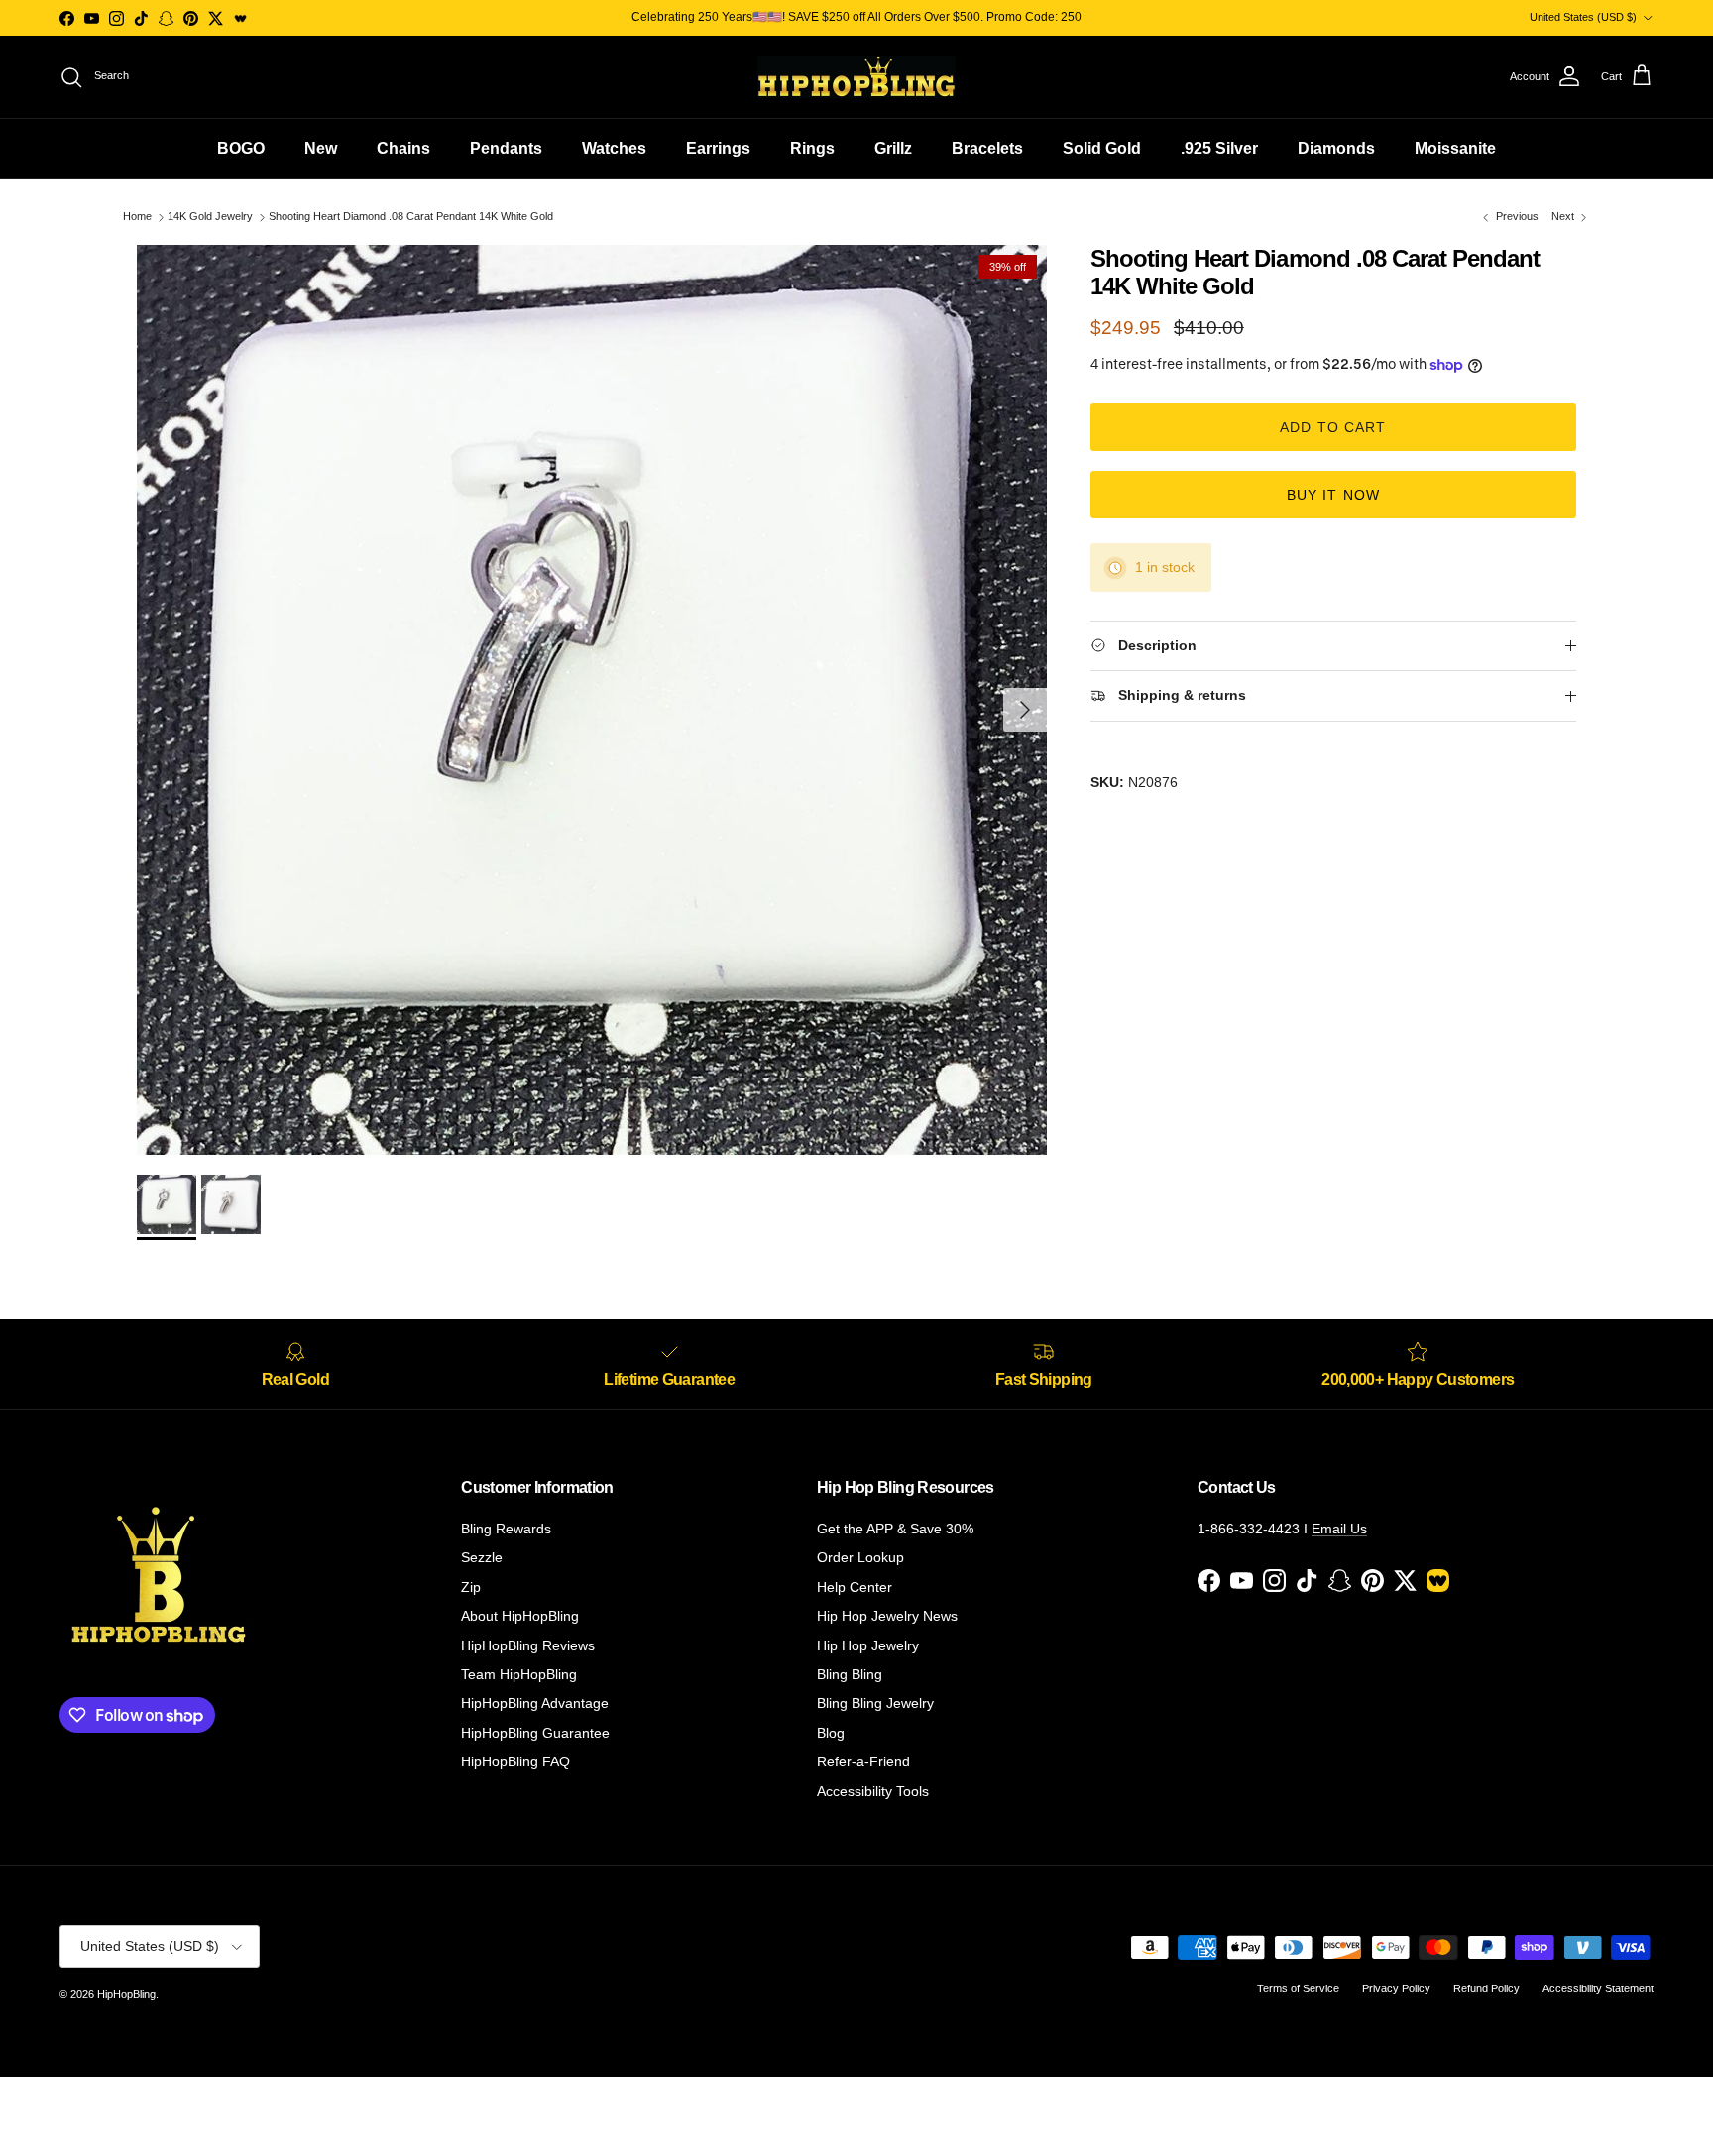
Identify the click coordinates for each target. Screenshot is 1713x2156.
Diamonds (1336, 148)
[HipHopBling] (856, 77)
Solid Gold (1102, 148)
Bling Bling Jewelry (875, 1703)
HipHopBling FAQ (515, 1761)
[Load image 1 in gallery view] (592, 700)
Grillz (893, 148)
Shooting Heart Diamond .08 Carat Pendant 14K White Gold (411, 217)
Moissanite (1455, 148)
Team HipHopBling (519, 1674)
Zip (471, 1587)
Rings (812, 148)
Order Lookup (860, 1557)
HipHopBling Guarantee (535, 1733)
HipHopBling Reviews (528, 1645)
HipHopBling (126, 1994)
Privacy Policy (1396, 1988)
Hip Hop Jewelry (868, 1645)
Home (137, 217)
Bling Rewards (506, 1529)
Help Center (855, 1587)
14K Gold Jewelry (210, 217)
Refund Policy (1486, 1988)
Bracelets (987, 148)
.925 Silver (1219, 148)
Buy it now (1333, 496)
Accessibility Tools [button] (873, 1791)
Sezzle (482, 1557)
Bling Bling (850, 1674)
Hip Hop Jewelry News (887, 1616)
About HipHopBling (520, 1616)
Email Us (1339, 1529)
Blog (831, 1733)
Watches (614, 148)
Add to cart (1333, 428)
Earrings (718, 148)
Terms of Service (1298, 1988)
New (321, 148)
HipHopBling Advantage (535, 1703)
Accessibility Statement (1598, 1988)
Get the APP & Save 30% (895, 1529)
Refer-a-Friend (863, 1761)
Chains (403, 148)
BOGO (241, 148)
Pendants (506, 148)
